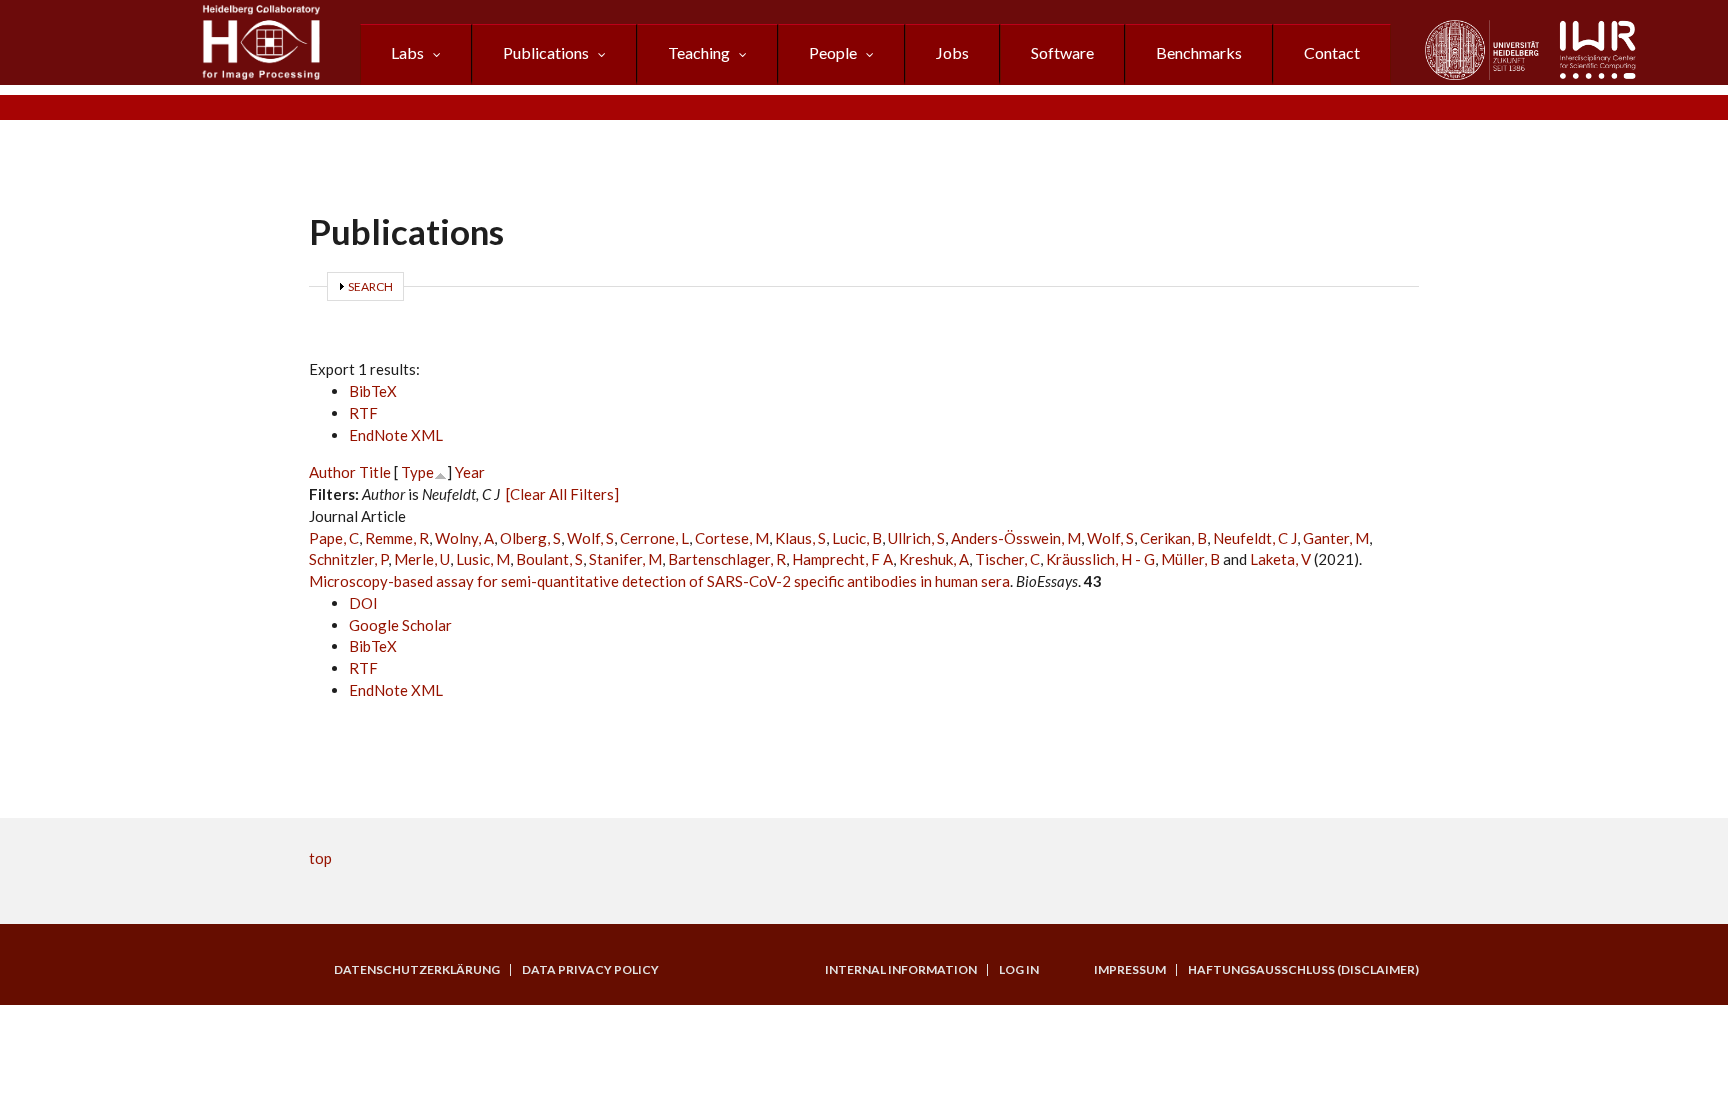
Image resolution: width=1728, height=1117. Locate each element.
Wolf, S (590, 538)
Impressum (1130, 970)
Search (370, 286)
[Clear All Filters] (562, 494)
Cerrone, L (654, 538)
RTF (363, 413)
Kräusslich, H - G (1100, 559)
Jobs (952, 52)
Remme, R (397, 538)
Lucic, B (857, 538)
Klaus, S (800, 538)
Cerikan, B (1173, 538)
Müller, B (1190, 559)
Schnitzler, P (348, 559)
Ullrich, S (916, 538)
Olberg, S (530, 538)
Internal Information (901, 970)
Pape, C (334, 538)
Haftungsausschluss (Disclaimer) (1303, 970)
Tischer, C (1007, 559)
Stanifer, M (625, 559)
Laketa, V (1280, 559)
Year (470, 472)
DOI (363, 603)
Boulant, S (549, 559)
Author (332, 472)
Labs (407, 52)
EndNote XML (396, 435)
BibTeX (373, 391)
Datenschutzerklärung (417, 970)
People (833, 52)
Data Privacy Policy (590, 970)
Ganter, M (1336, 538)
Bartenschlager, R (727, 559)
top (320, 858)
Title (375, 472)
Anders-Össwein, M (1016, 538)
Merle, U (422, 559)
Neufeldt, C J (1255, 538)
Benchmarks (1199, 52)
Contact (1332, 52)
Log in (1019, 970)
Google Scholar (400, 625)
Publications (546, 52)
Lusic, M (483, 559)
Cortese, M (732, 538)
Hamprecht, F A (842, 559)
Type (417, 472)
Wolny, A (464, 538)
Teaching (699, 52)
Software (1062, 52)
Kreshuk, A (934, 559)
